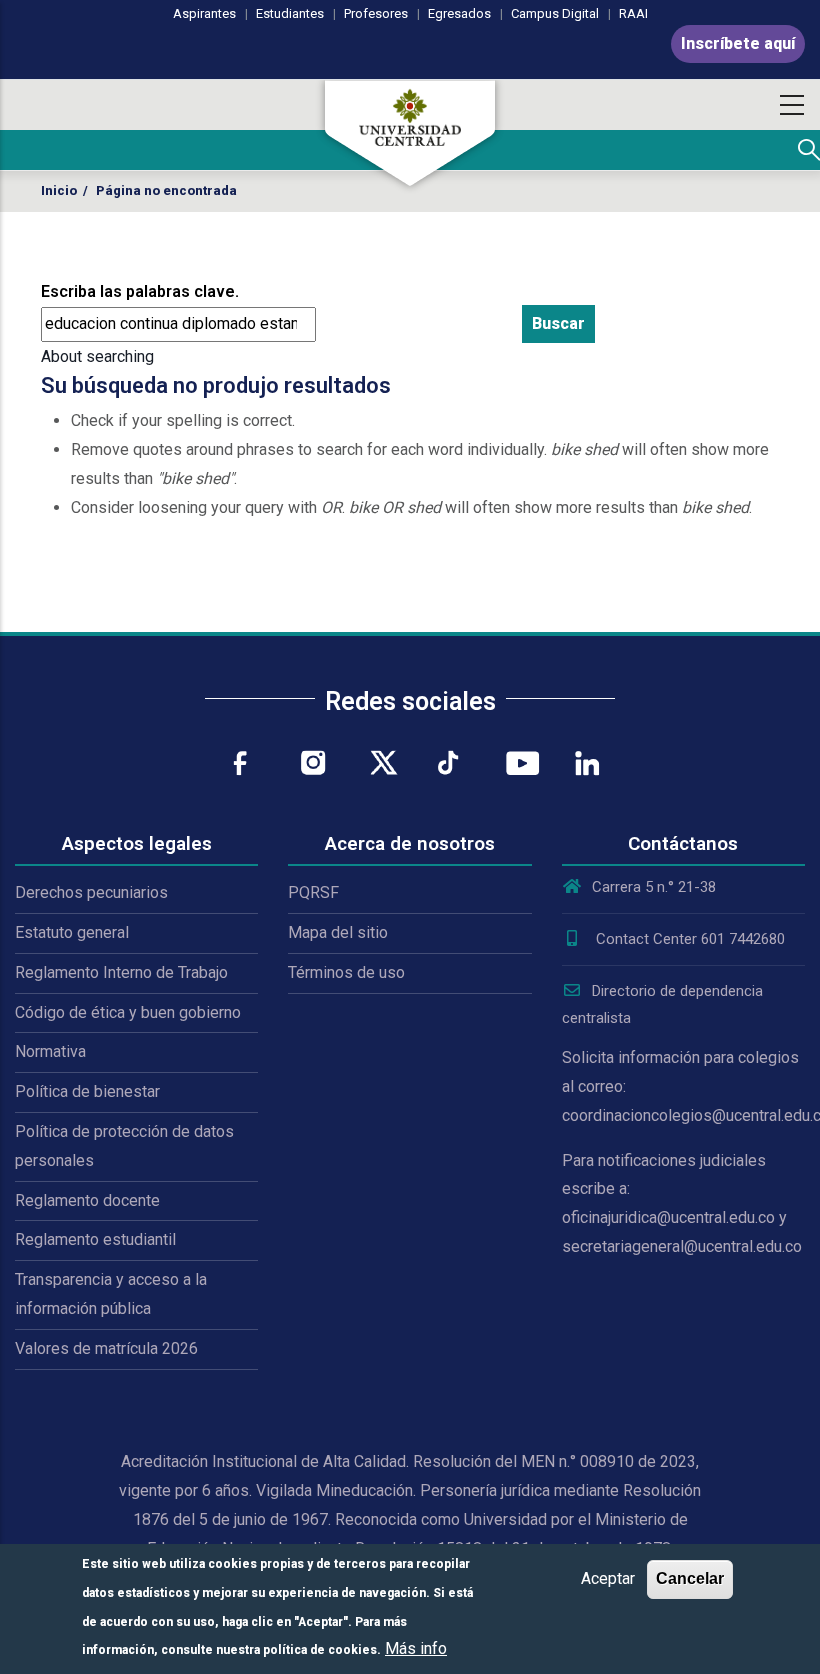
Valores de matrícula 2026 (106, 1348)
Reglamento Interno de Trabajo (121, 972)
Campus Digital (555, 13)
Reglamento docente (87, 1200)
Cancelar (690, 1578)
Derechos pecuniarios (91, 892)
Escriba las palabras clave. (140, 291)
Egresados (459, 13)
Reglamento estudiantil (95, 1239)
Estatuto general (72, 932)
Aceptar (608, 1578)
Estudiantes (290, 13)
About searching (97, 356)
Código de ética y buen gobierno (128, 1012)
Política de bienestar (87, 1091)
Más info (416, 1648)
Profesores (376, 13)
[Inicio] (410, 133)
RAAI (633, 13)
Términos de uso (346, 972)
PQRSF (313, 892)
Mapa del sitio (338, 932)
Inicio (59, 190)
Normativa (50, 1051)
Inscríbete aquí (738, 43)
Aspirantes (204, 13)
